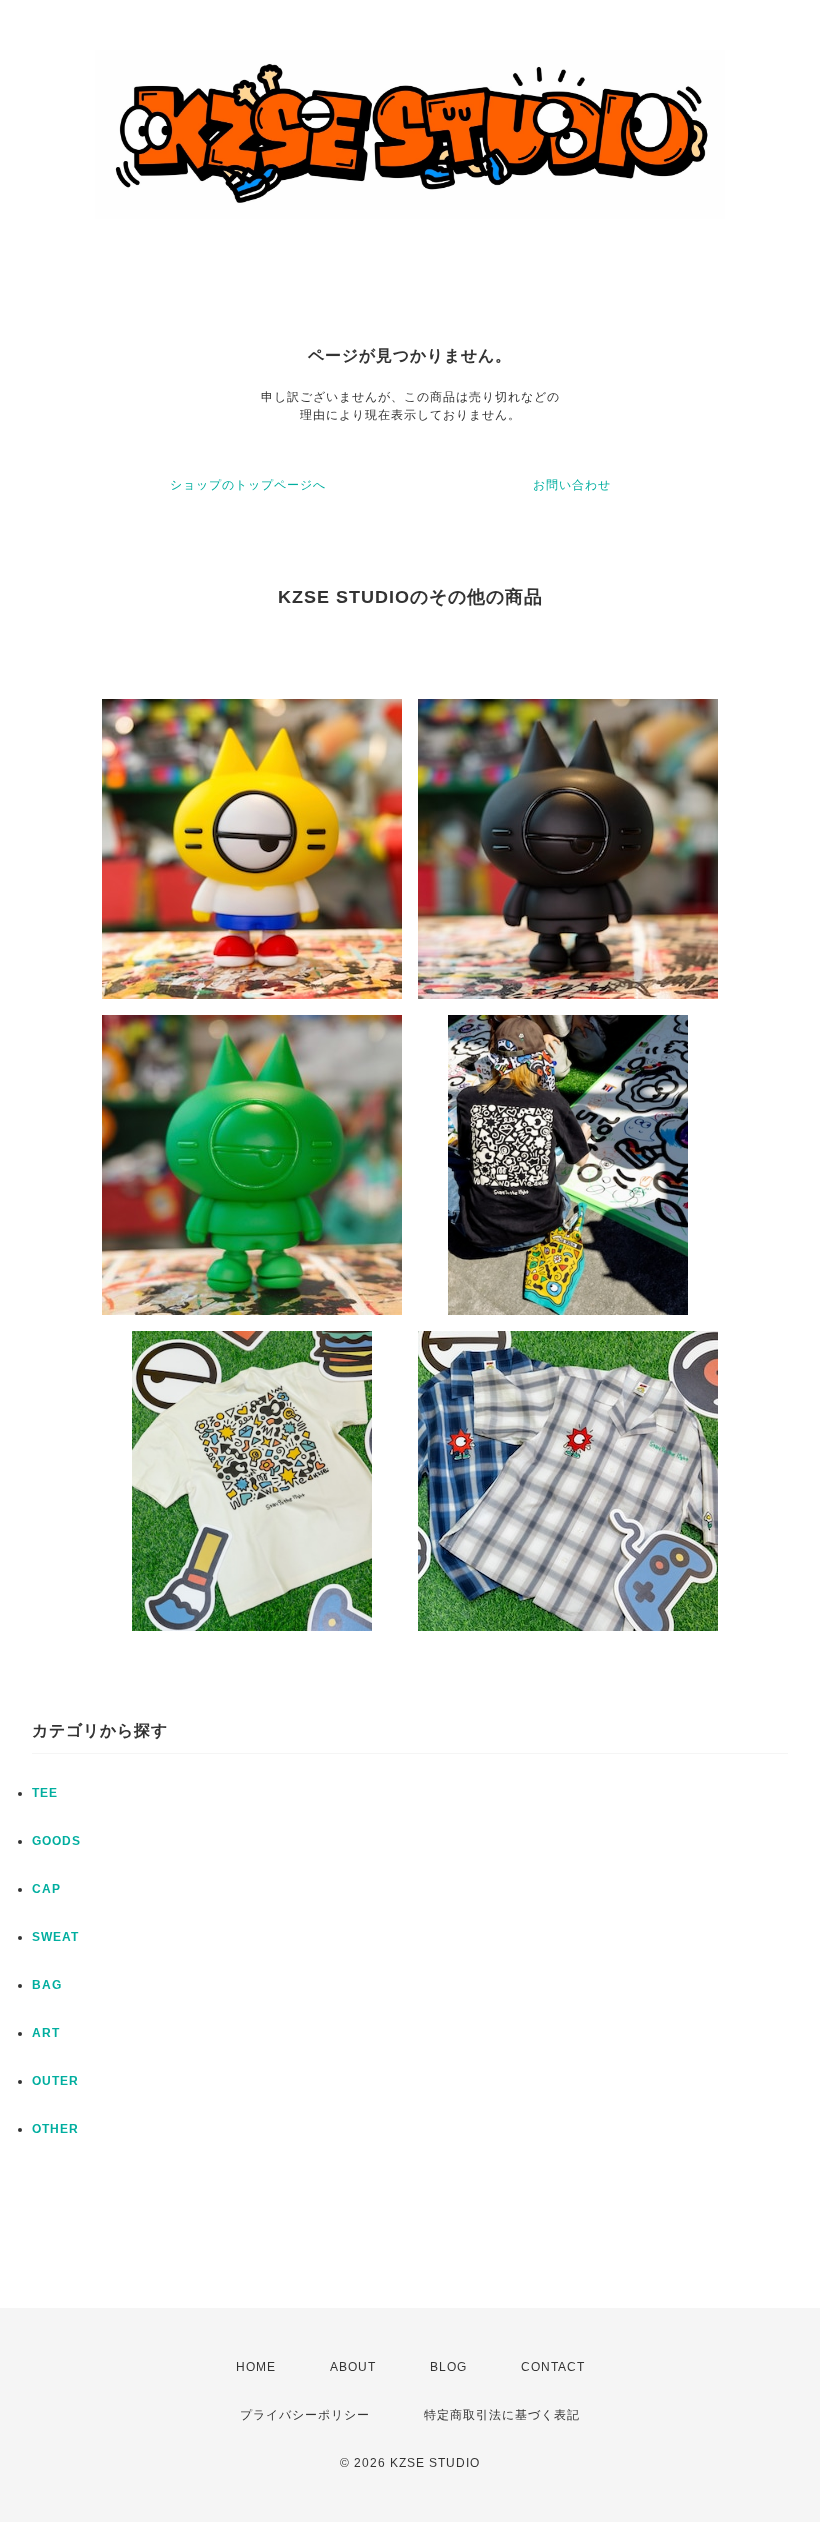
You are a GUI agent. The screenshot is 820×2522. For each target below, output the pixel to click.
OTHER (55, 2129)
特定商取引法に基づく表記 (502, 2415)
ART (46, 2033)
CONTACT (553, 2367)
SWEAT (55, 1937)
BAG (47, 1985)
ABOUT (353, 2367)
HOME (256, 2367)
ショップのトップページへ (248, 485)
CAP (46, 1889)
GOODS (56, 1841)
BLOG (448, 2367)
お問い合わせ (572, 485)
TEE (45, 1793)
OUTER (55, 2081)
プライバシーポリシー (305, 2415)
